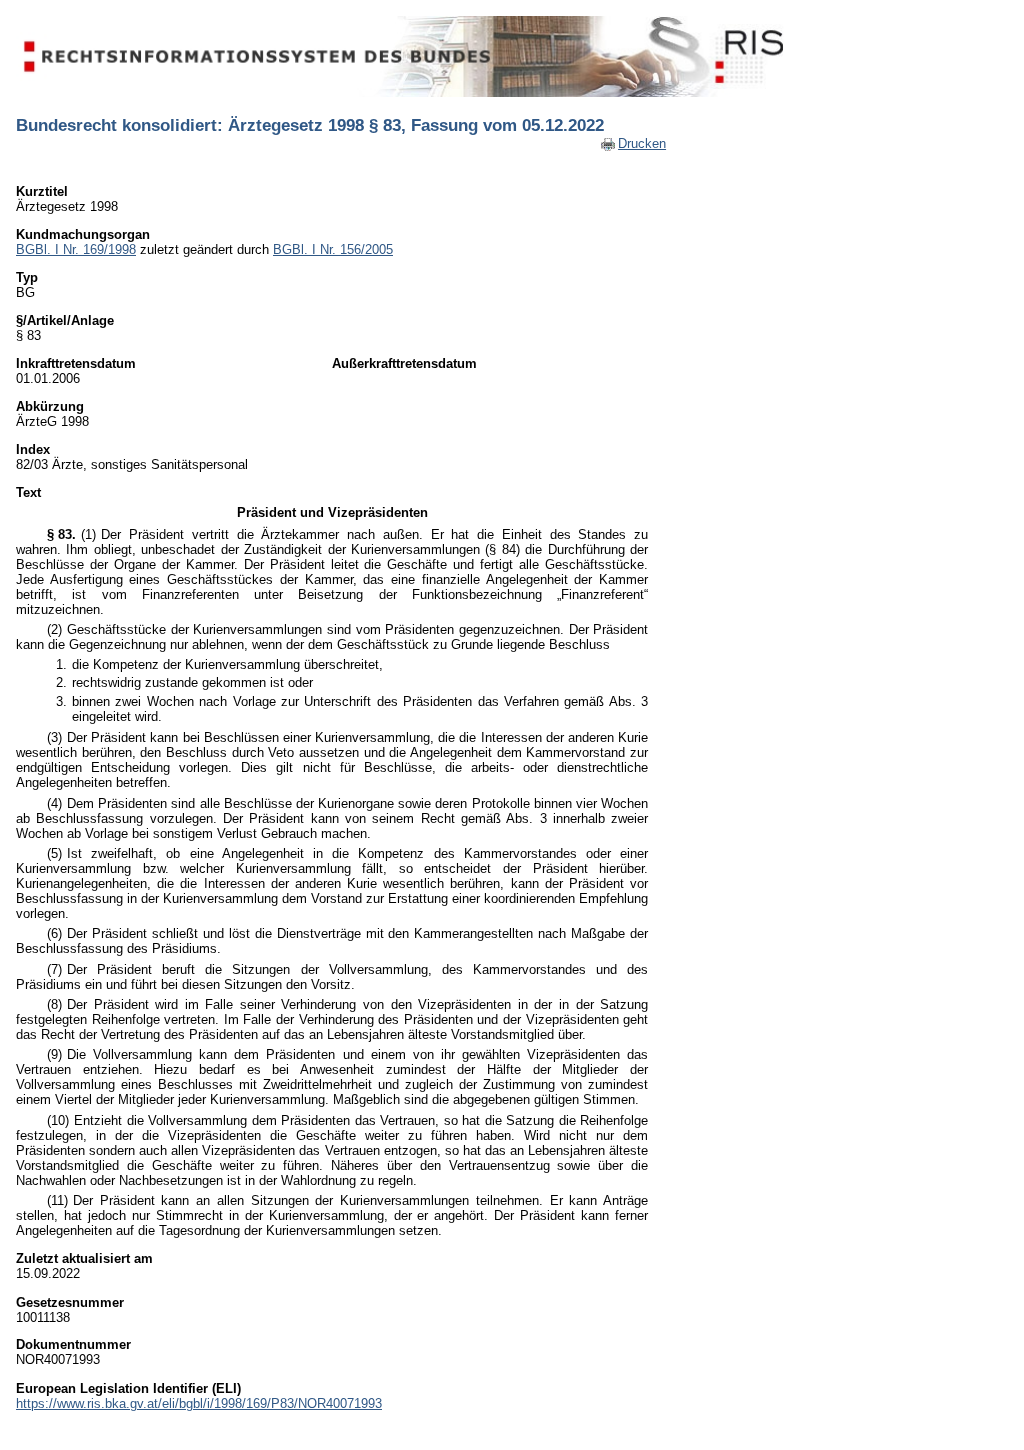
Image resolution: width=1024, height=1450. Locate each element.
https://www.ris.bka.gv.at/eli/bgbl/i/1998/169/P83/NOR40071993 (199, 1403)
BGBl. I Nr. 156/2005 (333, 249)
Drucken (642, 143)
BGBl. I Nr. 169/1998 (76, 249)
